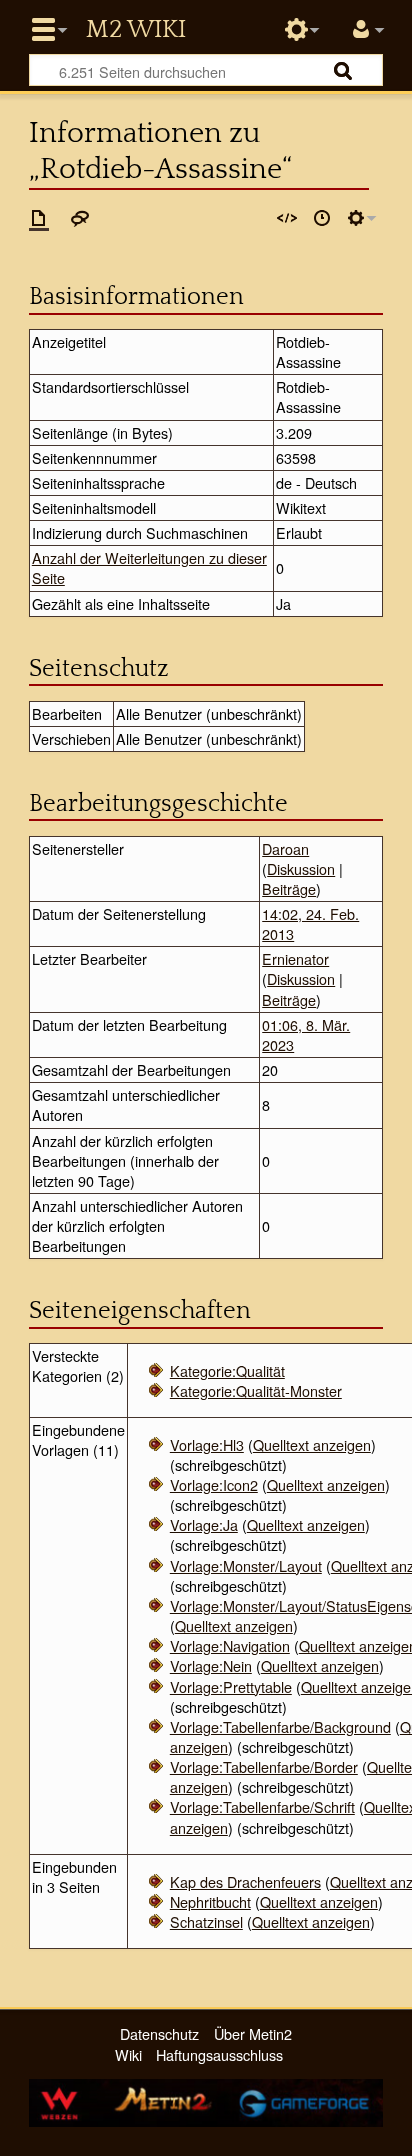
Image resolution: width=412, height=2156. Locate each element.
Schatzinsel (206, 1921)
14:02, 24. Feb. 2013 (310, 923)
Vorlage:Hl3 (207, 1444)
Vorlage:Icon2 (214, 1484)
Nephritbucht (210, 1901)
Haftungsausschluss (219, 2054)
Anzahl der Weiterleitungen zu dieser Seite (149, 567)
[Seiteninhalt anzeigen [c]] (39, 218)
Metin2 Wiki (136, 30)
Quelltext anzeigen (312, 1444)
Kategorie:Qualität (227, 1370)
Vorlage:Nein (211, 1665)
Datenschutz (159, 2033)
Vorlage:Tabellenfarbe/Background (280, 1726)
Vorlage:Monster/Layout (246, 1565)
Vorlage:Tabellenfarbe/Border (264, 1766)
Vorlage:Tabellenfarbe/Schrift (262, 1806)
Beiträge (289, 888)
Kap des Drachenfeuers (245, 1881)
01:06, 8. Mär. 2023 (306, 1034)
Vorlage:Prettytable (231, 1686)
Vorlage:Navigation (230, 1645)
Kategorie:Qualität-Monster (256, 1390)
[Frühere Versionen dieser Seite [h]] (322, 218)
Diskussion (301, 868)
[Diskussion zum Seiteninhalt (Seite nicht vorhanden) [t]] (80, 218)
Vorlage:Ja (204, 1524)
